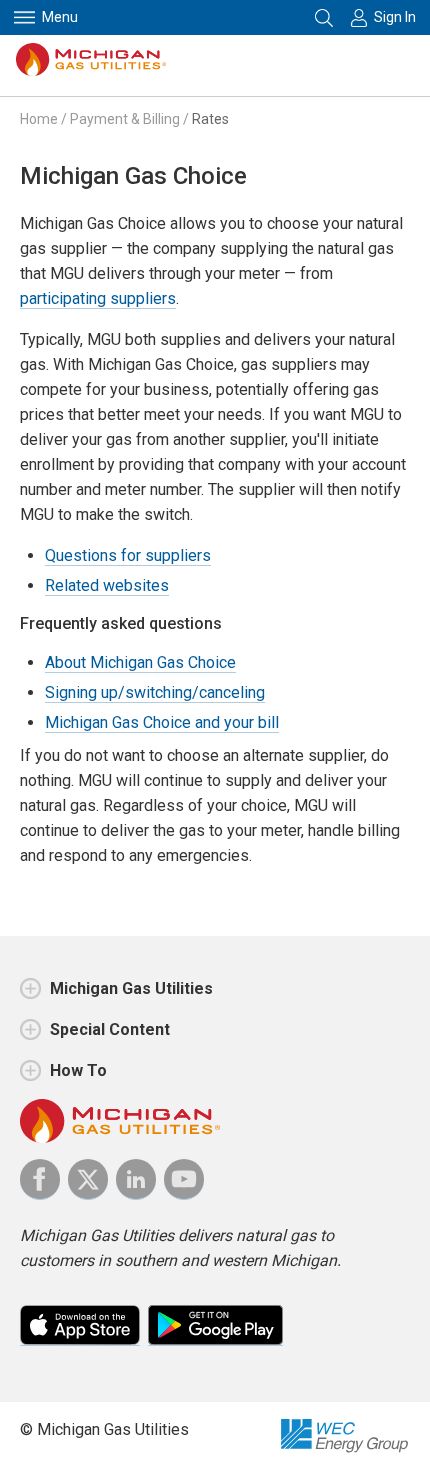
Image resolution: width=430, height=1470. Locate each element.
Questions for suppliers (128, 555)
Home (39, 119)
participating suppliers (98, 298)
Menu (60, 17)
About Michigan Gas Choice (140, 662)
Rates (210, 119)
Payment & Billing (125, 119)
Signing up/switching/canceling (155, 692)
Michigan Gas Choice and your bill (162, 722)
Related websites (107, 585)
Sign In (395, 17)
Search (325, 17)
